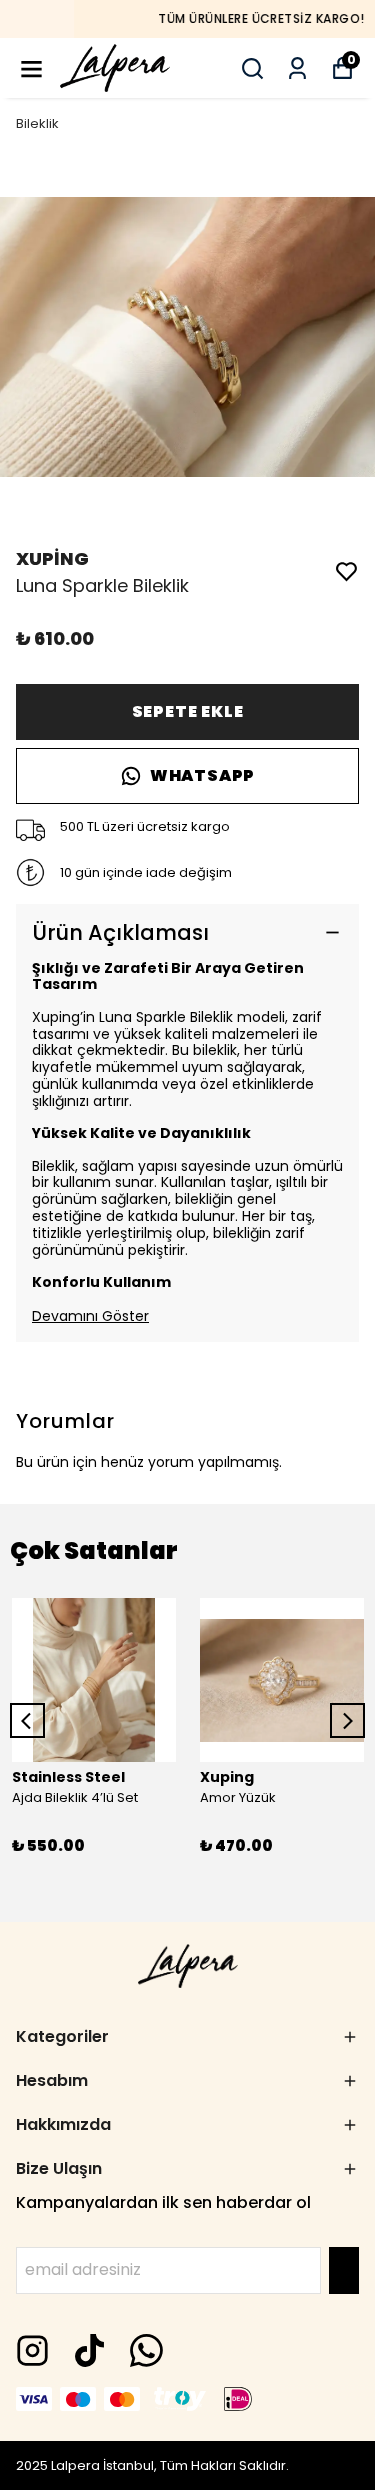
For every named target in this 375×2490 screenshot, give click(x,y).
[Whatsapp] (146, 2350)
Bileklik (37, 123)
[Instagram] (32, 2350)
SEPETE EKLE (188, 711)
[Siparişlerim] (297, 68)
